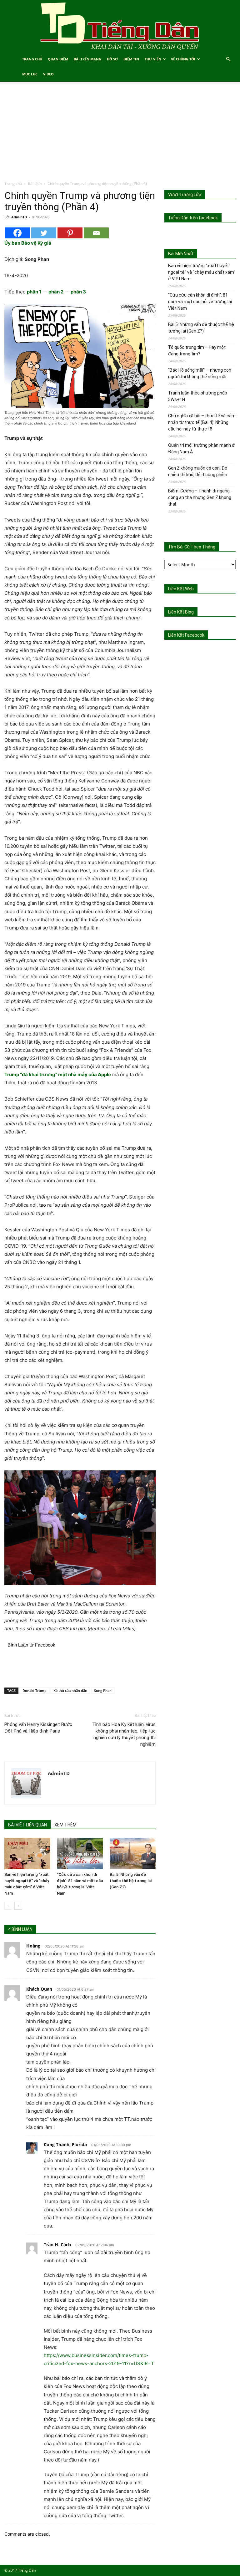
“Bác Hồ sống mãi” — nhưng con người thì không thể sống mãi (200, 373)
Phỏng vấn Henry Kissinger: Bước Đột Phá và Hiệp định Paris (38, 1728)
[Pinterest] (70, 233)
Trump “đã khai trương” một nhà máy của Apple (58, 1074)
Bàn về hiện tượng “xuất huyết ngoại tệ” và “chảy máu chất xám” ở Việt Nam (202, 272)
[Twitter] (44, 233)
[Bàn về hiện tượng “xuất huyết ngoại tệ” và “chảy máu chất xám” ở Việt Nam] (27, 1853)
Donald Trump (35, 1690)
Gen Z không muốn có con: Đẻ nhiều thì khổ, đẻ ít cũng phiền (198, 471)
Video (48, 74)
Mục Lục (30, 74)
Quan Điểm (58, 59)
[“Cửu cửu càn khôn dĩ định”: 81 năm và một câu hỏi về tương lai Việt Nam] (80, 1853)
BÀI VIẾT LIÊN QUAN (27, 1825)
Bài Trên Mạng (87, 59)
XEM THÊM (65, 1825)
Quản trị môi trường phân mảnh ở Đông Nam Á (201, 448)
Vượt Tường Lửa (185, 195)
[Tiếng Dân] (120, 26)
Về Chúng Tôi (183, 59)
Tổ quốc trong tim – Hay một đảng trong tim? (197, 351)
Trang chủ (13, 183)
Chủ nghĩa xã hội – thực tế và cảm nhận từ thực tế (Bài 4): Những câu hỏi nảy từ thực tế (202, 422)
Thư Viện (153, 59)
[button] (228, 59)
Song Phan (103, 1690)
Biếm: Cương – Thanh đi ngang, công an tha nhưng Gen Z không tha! (200, 497)
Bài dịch (35, 183)
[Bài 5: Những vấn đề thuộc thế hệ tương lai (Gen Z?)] (133, 1853)
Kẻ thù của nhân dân (70, 1690)
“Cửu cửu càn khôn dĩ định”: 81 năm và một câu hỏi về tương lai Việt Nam (200, 302)
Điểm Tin (131, 59)
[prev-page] (8, 1906)
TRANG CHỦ (32, 59)
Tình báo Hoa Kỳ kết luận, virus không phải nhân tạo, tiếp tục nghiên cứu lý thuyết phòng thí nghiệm (124, 1734)
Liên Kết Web (181, 589)
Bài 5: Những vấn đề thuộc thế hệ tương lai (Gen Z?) (131, 1881)
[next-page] (18, 1906)
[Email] (96, 233)
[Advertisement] (120, 134)
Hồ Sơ (112, 59)
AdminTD (19, 217)
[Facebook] (17, 233)
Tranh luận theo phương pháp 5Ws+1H (198, 396)
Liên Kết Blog (181, 612)
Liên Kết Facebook (186, 635)
